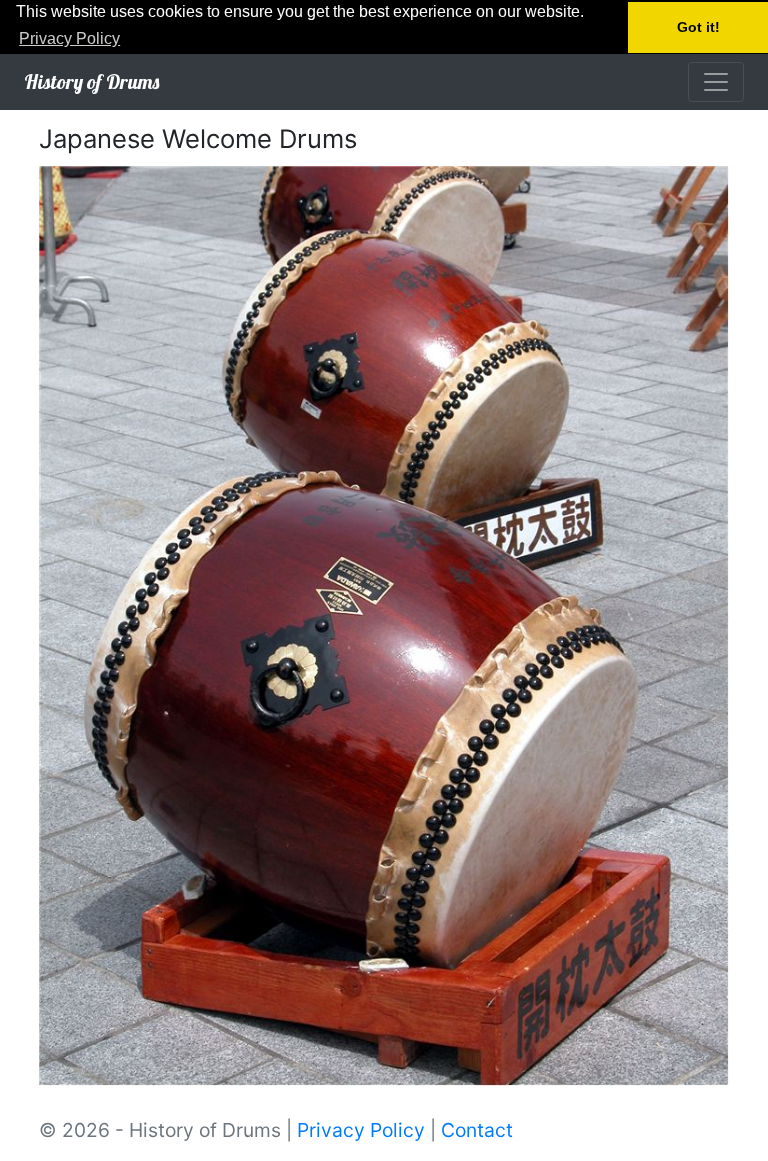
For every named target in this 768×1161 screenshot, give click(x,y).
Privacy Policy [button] (69, 38)
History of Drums (91, 81)
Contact (477, 1130)
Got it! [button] (698, 27)
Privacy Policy (361, 1130)
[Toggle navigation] (716, 82)
